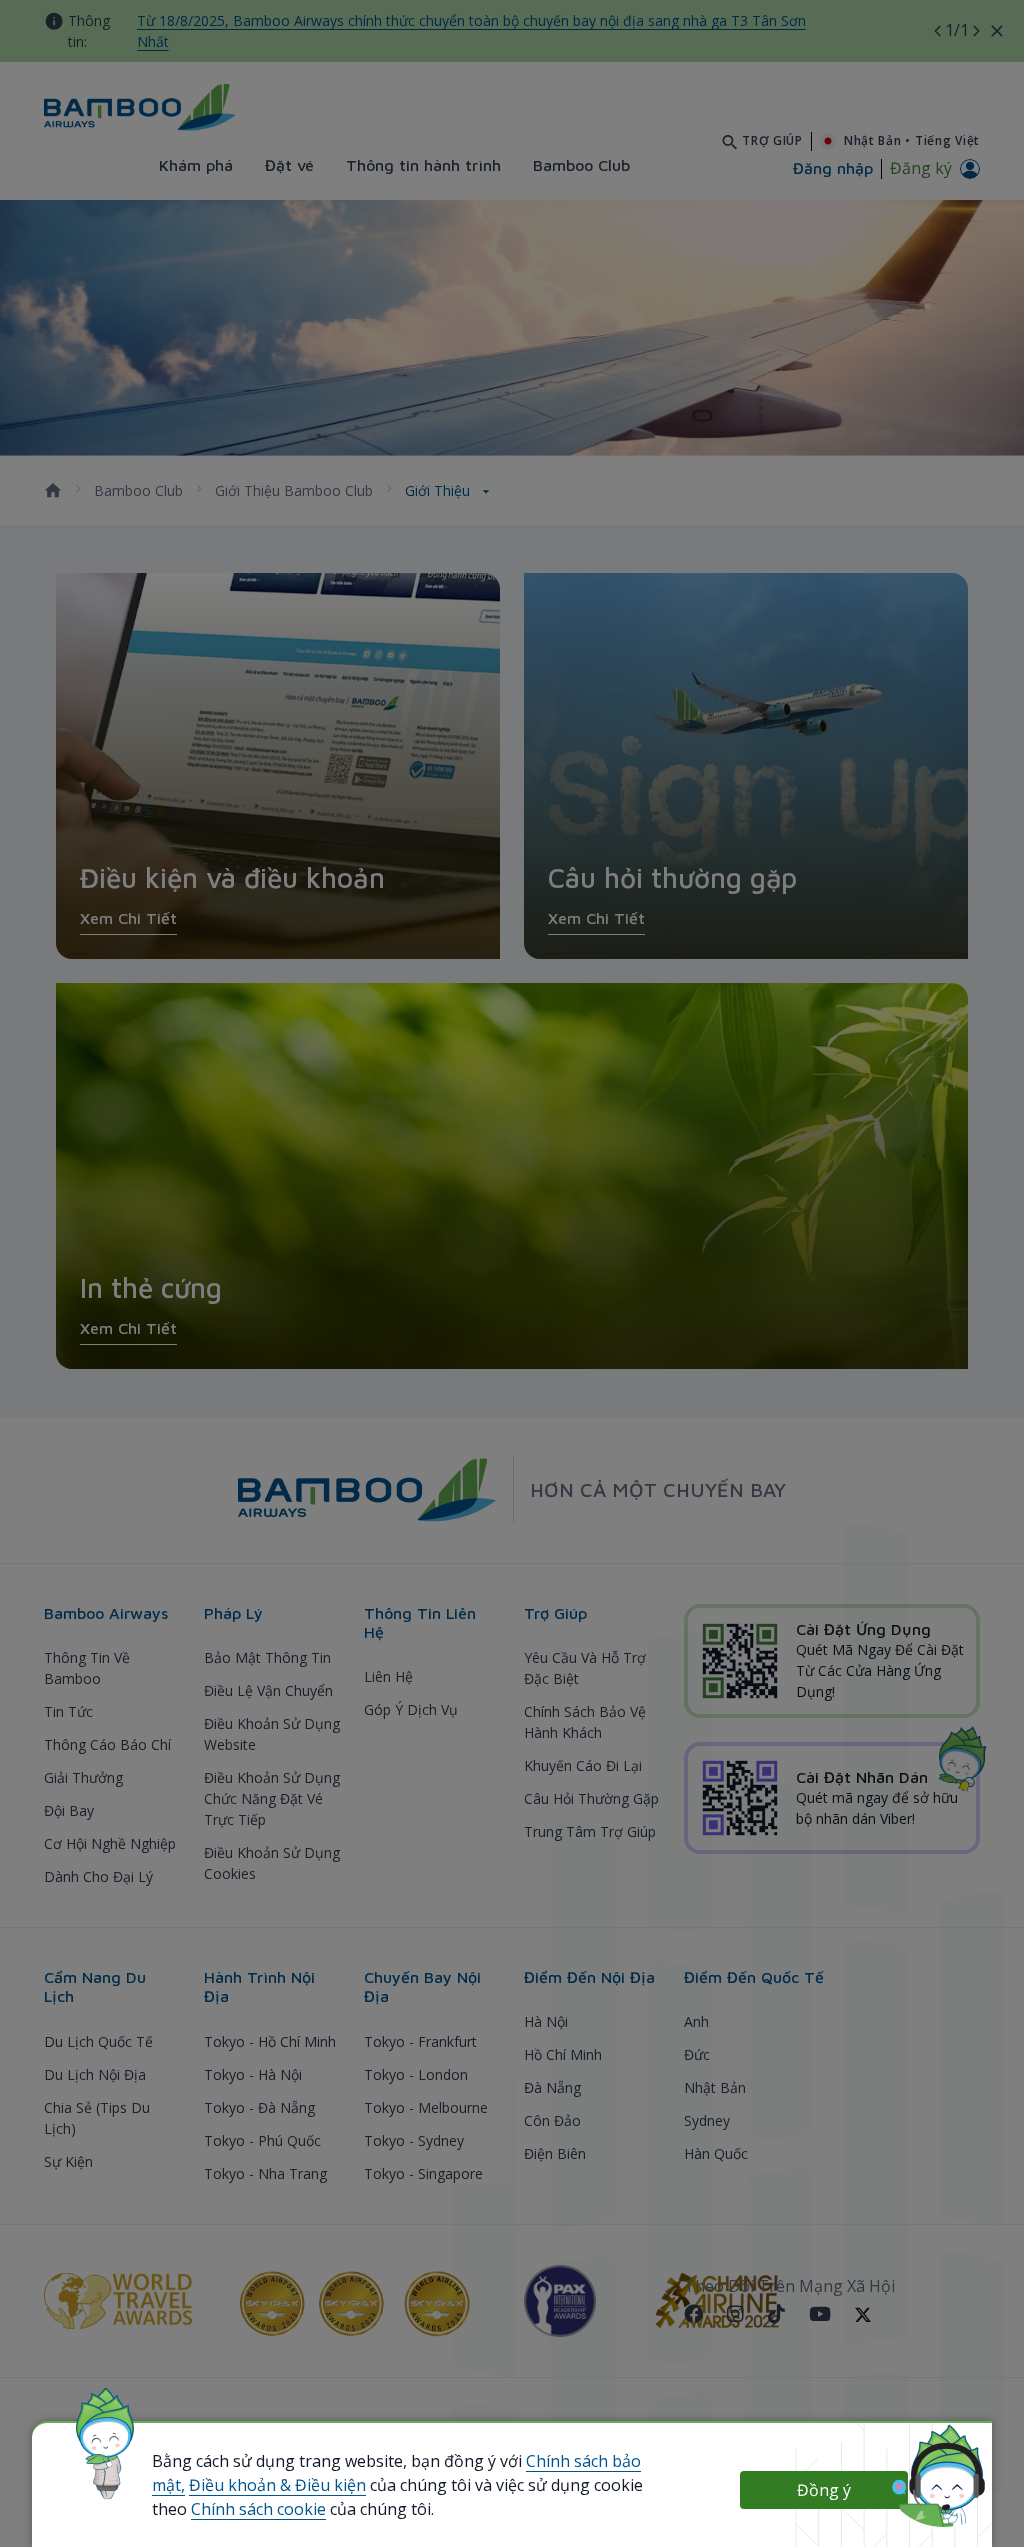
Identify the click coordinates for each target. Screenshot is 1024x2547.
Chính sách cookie (258, 2509)
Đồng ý (824, 2490)
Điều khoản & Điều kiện (277, 2485)
